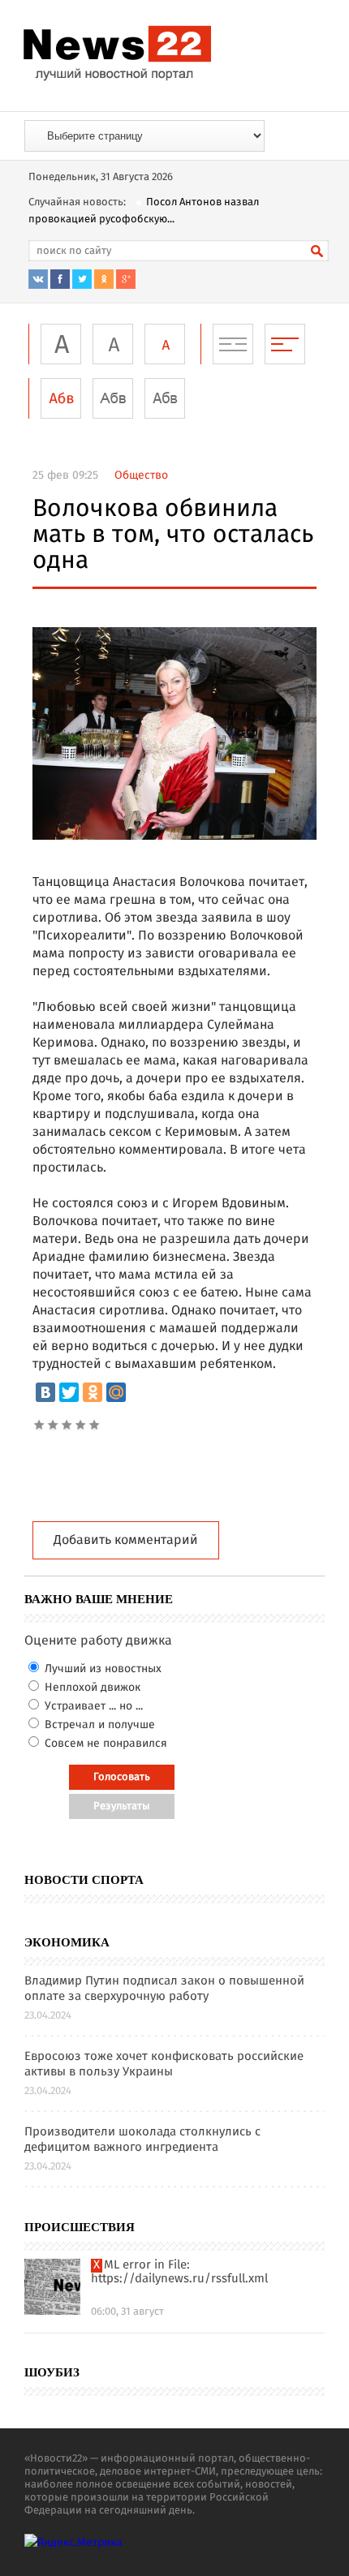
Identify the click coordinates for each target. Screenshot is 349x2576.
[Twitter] (69, 1392)
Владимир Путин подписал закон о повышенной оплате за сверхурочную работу (164, 1989)
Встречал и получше (98, 1725)
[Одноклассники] (93, 1392)
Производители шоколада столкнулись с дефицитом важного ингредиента (142, 2140)
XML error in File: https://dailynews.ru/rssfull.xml (179, 2273)
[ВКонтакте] (45, 1392)
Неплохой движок (91, 1688)
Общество (141, 475)
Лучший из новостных (101, 1669)
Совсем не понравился (104, 1744)
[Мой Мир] (116, 1392)
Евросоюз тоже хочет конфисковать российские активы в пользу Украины (164, 2065)
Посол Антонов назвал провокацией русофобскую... (144, 211)
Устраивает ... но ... (92, 1706)
